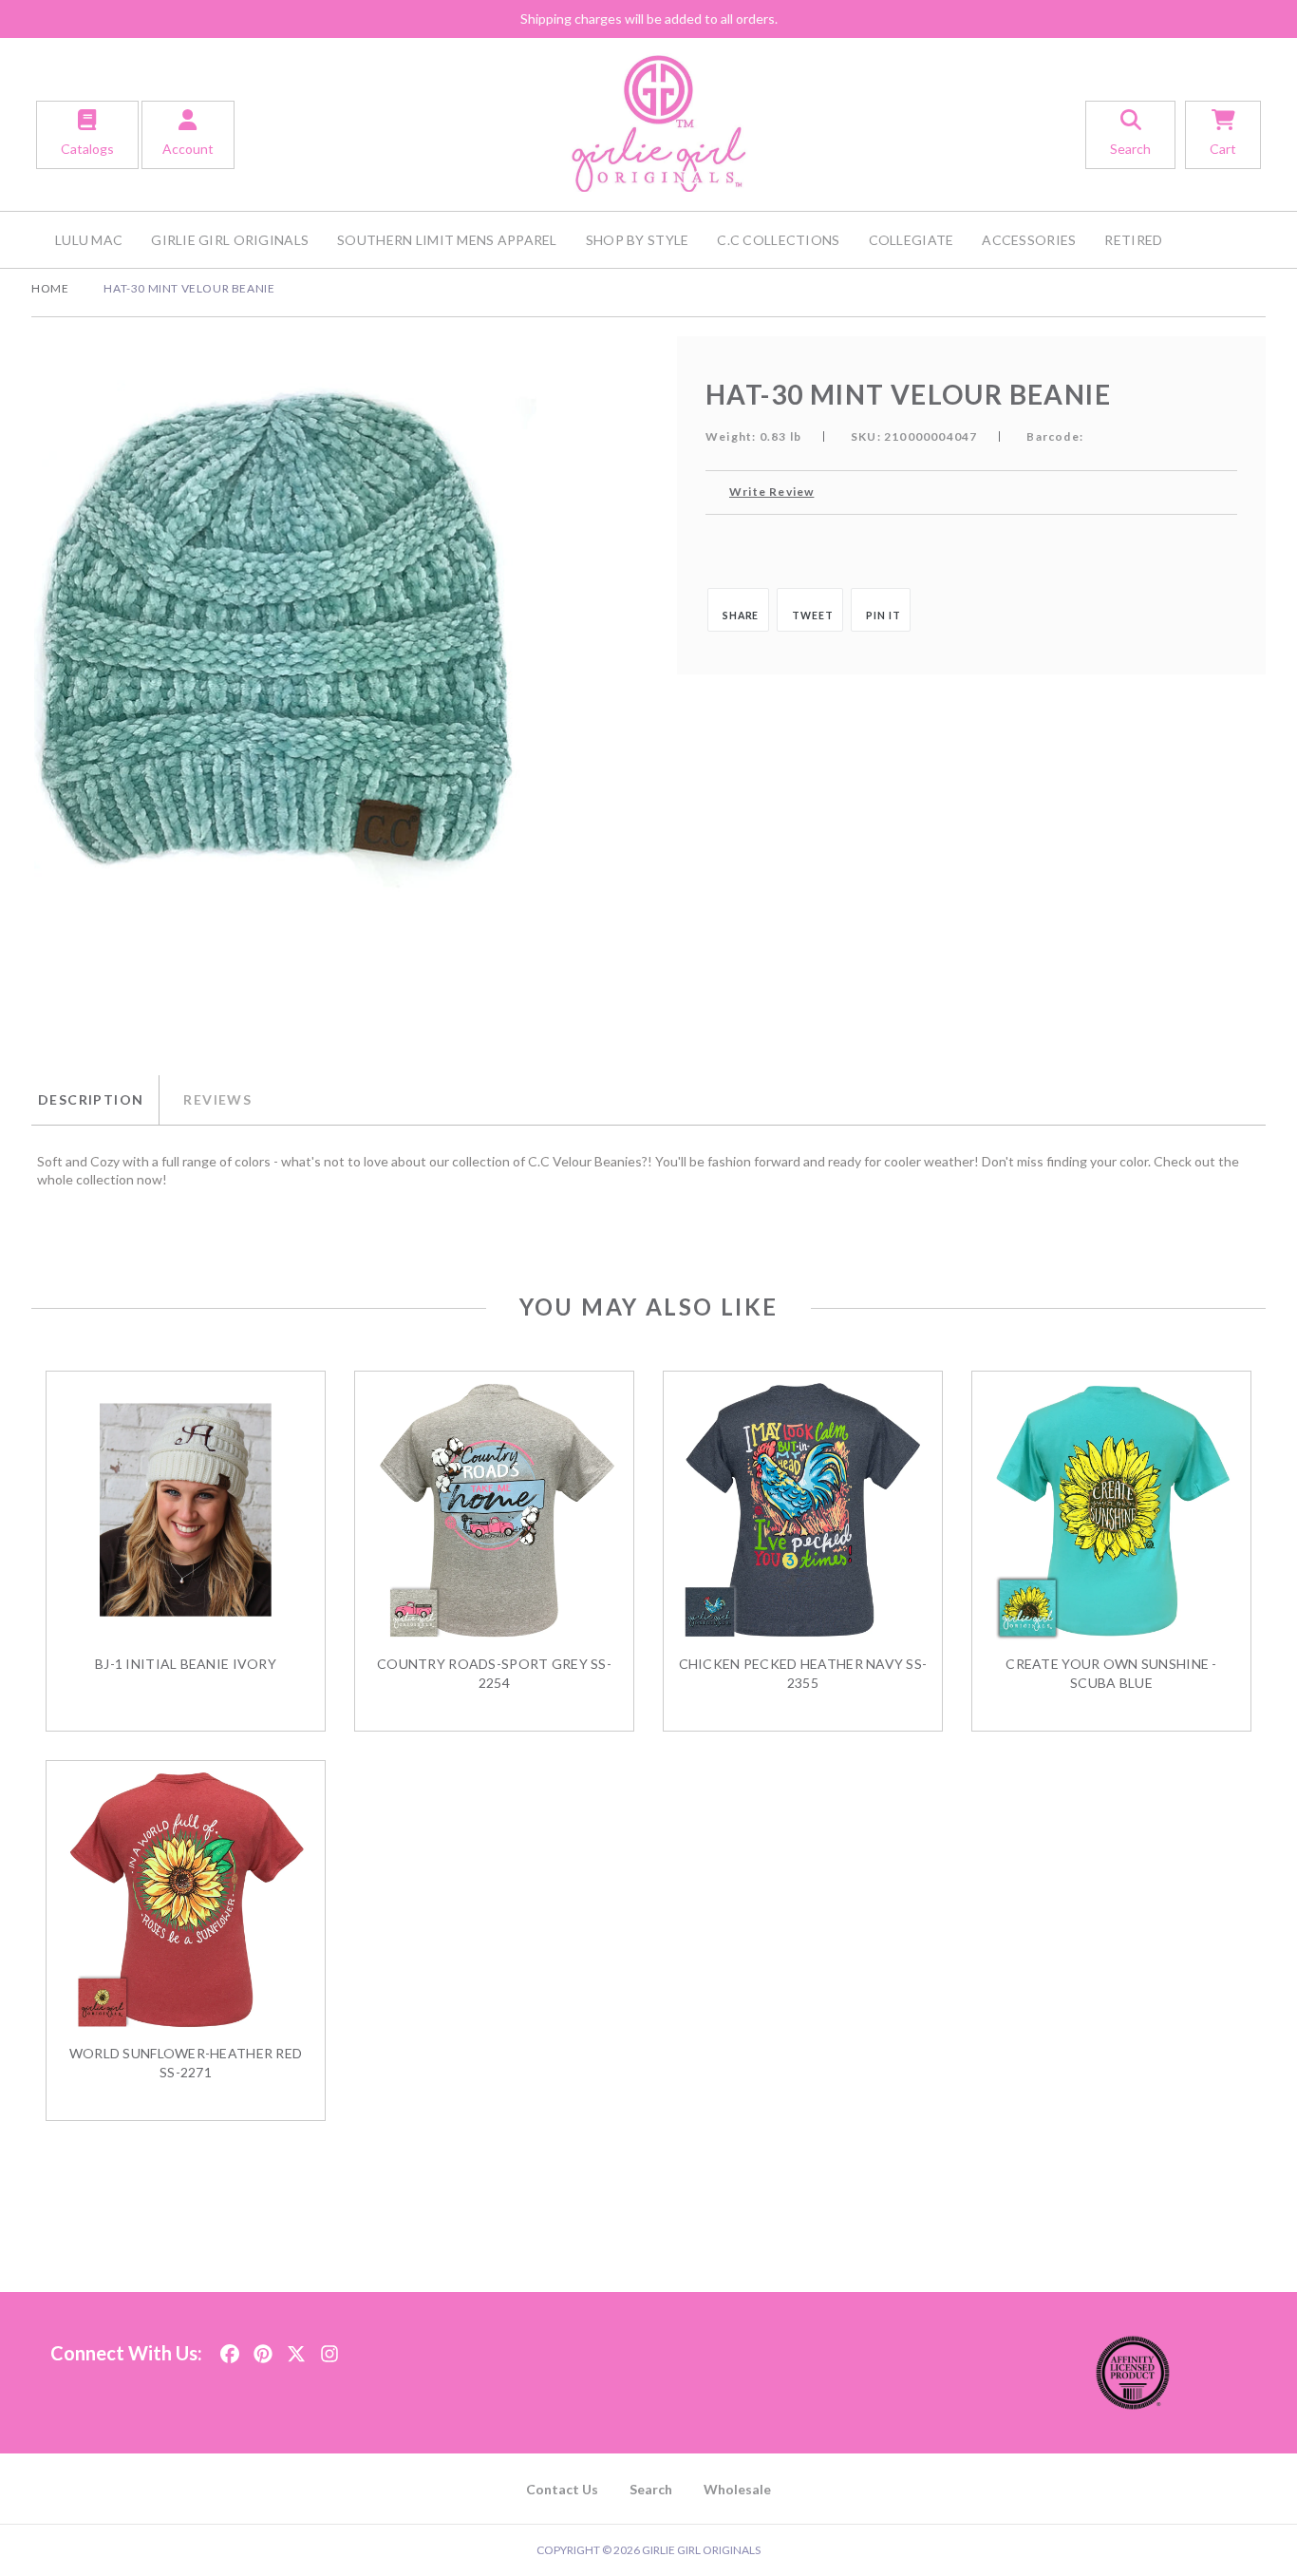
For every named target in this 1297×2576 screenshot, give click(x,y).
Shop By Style (638, 240)
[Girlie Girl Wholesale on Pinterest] (263, 2348)
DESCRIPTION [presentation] (91, 1099)
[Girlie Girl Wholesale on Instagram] (329, 2348)
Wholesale (737, 2489)
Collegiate (912, 240)
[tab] (95, 1100)
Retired (1133, 240)
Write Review (771, 492)
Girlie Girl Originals (230, 240)
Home (50, 288)
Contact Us (562, 2489)
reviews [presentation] (217, 1099)
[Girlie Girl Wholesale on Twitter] (296, 2348)
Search (651, 2489)
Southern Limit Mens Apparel (447, 240)
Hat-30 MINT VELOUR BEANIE (189, 288)
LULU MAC (89, 240)
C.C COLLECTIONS (778, 240)
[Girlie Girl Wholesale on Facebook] (230, 2348)
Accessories (1029, 240)
